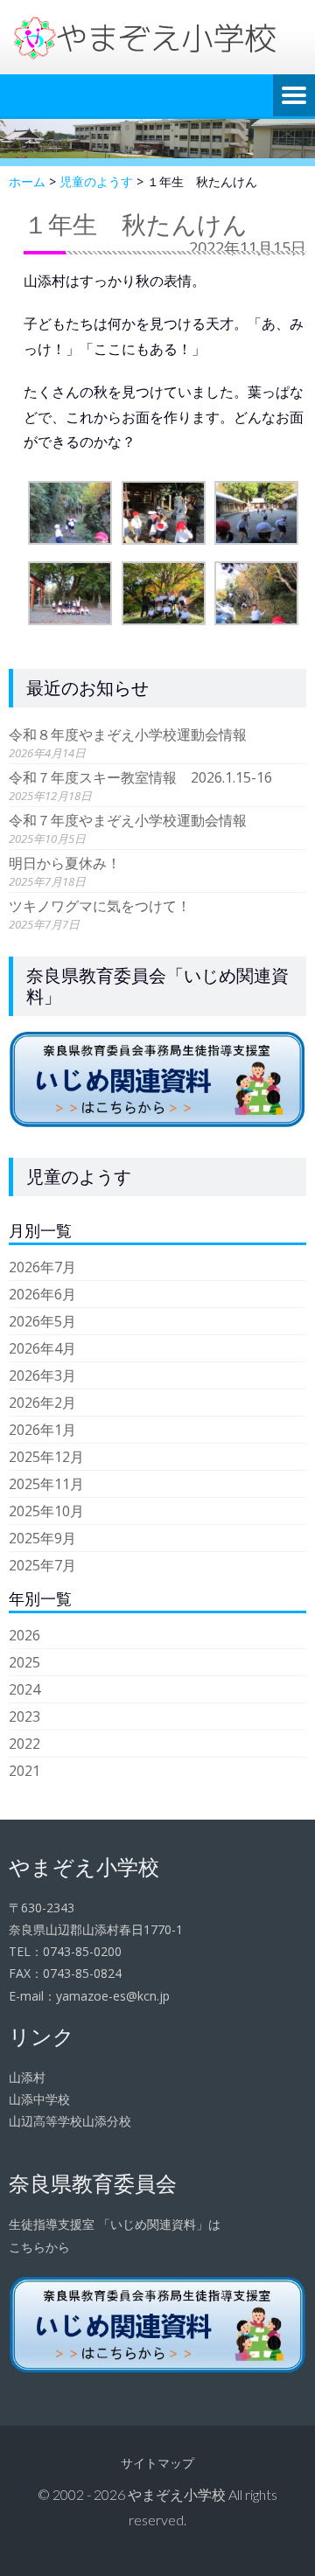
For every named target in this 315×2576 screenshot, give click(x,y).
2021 (24, 1771)
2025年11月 (46, 1484)
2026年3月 (42, 1375)
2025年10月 (46, 1511)
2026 (24, 1635)
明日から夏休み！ (65, 863)
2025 (24, 1662)
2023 (24, 1716)
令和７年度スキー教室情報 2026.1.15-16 (140, 777)
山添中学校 (39, 2099)
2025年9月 (42, 1538)
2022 (24, 1744)
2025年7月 (42, 1565)
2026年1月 (42, 1430)
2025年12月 (46, 1457)
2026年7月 (42, 1267)
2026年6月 (42, 1294)
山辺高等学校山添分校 (70, 2121)
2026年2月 (42, 1403)
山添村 (27, 2077)
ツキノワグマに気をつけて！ (100, 906)
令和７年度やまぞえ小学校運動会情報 (128, 820)
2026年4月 (42, 1348)
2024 (24, 1689)
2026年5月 (42, 1321)
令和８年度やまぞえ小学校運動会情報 (128, 735)
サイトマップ (157, 2463)
